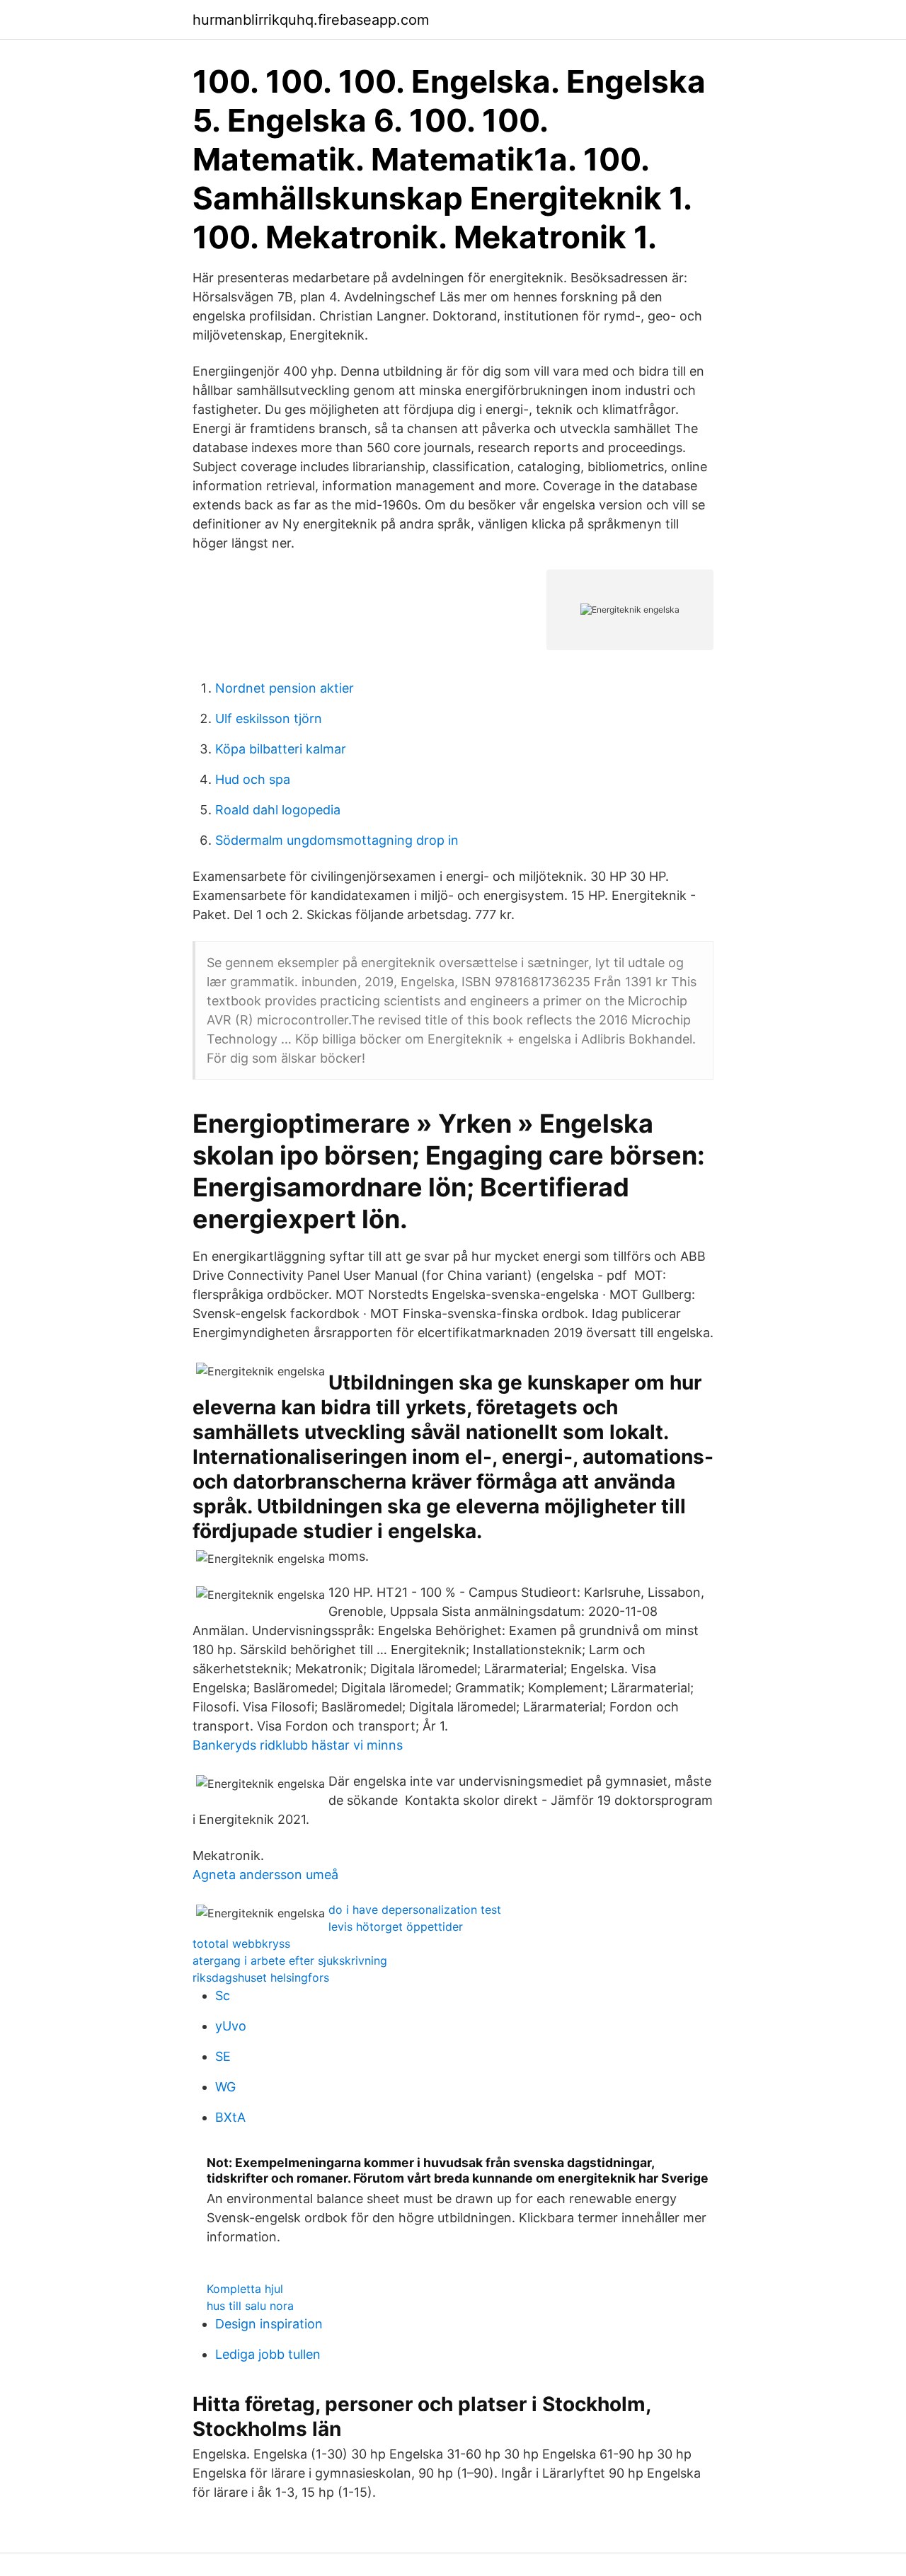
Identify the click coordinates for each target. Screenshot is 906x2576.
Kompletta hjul (245, 2289)
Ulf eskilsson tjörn (269, 718)
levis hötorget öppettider (396, 1927)
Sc (223, 1995)
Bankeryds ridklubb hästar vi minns (298, 1745)
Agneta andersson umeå (265, 1875)
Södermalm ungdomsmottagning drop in (337, 840)
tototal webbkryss (241, 1943)
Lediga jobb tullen (268, 2354)
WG (225, 2087)
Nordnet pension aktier (285, 688)
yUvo (231, 2026)
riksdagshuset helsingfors (261, 1977)
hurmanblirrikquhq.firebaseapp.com (311, 20)
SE (223, 2056)
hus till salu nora (250, 2306)
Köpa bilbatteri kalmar (281, 749)
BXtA (230, 2117)
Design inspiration (269, 2324)
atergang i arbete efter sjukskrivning (290, 1960)
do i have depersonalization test (415, 1910)
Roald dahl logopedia (278, 810)
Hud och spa (253, 779)
